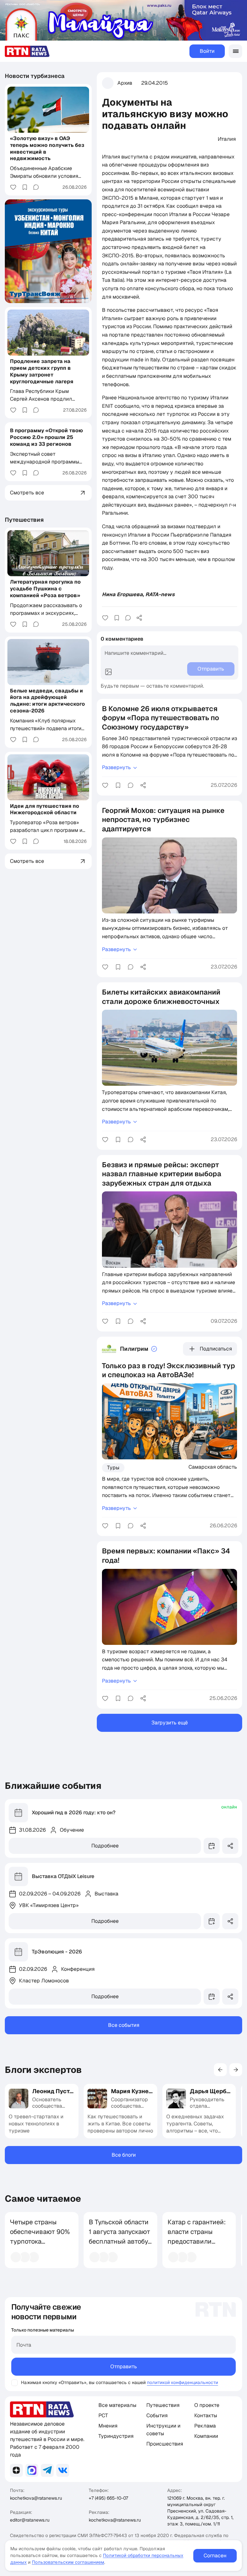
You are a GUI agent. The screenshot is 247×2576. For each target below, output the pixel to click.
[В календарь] (212, 1846)
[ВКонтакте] (63, 2470)
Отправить (124, 2366)
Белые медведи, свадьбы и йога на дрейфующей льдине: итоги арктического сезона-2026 (47, 701)
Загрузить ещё (170, 1723)
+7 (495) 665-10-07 (108, 2498)
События (157, 2415)
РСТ (103, 2415)
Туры (113, 1468)
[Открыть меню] (235, 51)
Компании (206, 2436)
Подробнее (105, 1846)
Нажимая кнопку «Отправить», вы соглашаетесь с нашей (83, 2382)
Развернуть (116, 767)
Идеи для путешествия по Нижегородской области (45, 809)
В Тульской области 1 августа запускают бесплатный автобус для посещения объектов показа (120, 2241)
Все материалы (117, 2405)
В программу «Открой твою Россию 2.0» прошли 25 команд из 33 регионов (46, 437)
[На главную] (27, 51)
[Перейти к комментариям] (128, 618)
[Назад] (220, 2070)
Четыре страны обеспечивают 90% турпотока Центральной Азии (40, 2237)
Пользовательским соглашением (68, 2562)
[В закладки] (117, 618)
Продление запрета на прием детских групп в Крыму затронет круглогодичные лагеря (42, 371)
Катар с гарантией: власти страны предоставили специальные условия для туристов (197, 2246)
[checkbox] (14, 2383)
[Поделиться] (139, 618)
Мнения (108, 2426)
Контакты (206, 2415)
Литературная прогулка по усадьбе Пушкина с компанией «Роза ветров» (45, 589)
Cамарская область (213, 1467)
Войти (207, 51)
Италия (227, 139)
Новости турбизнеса (35, 76)
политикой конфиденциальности (183, 2382)
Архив (125, 83)
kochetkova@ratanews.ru (36, 2498)
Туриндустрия (116, 2436)
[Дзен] (16, 2470)
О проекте (207, 2405)
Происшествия (165, 2444)
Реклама (205, 2426)
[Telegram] (47, 2470)
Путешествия (24, 520)
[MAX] (32, 2470)
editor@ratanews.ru (30, 2520)
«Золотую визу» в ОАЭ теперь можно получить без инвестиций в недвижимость (47, 148)
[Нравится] (105, 618)
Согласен (215, 2556)
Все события (124, 2025)
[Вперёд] (236, 2070)
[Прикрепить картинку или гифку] (108, 672)
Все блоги (124, 2155)
